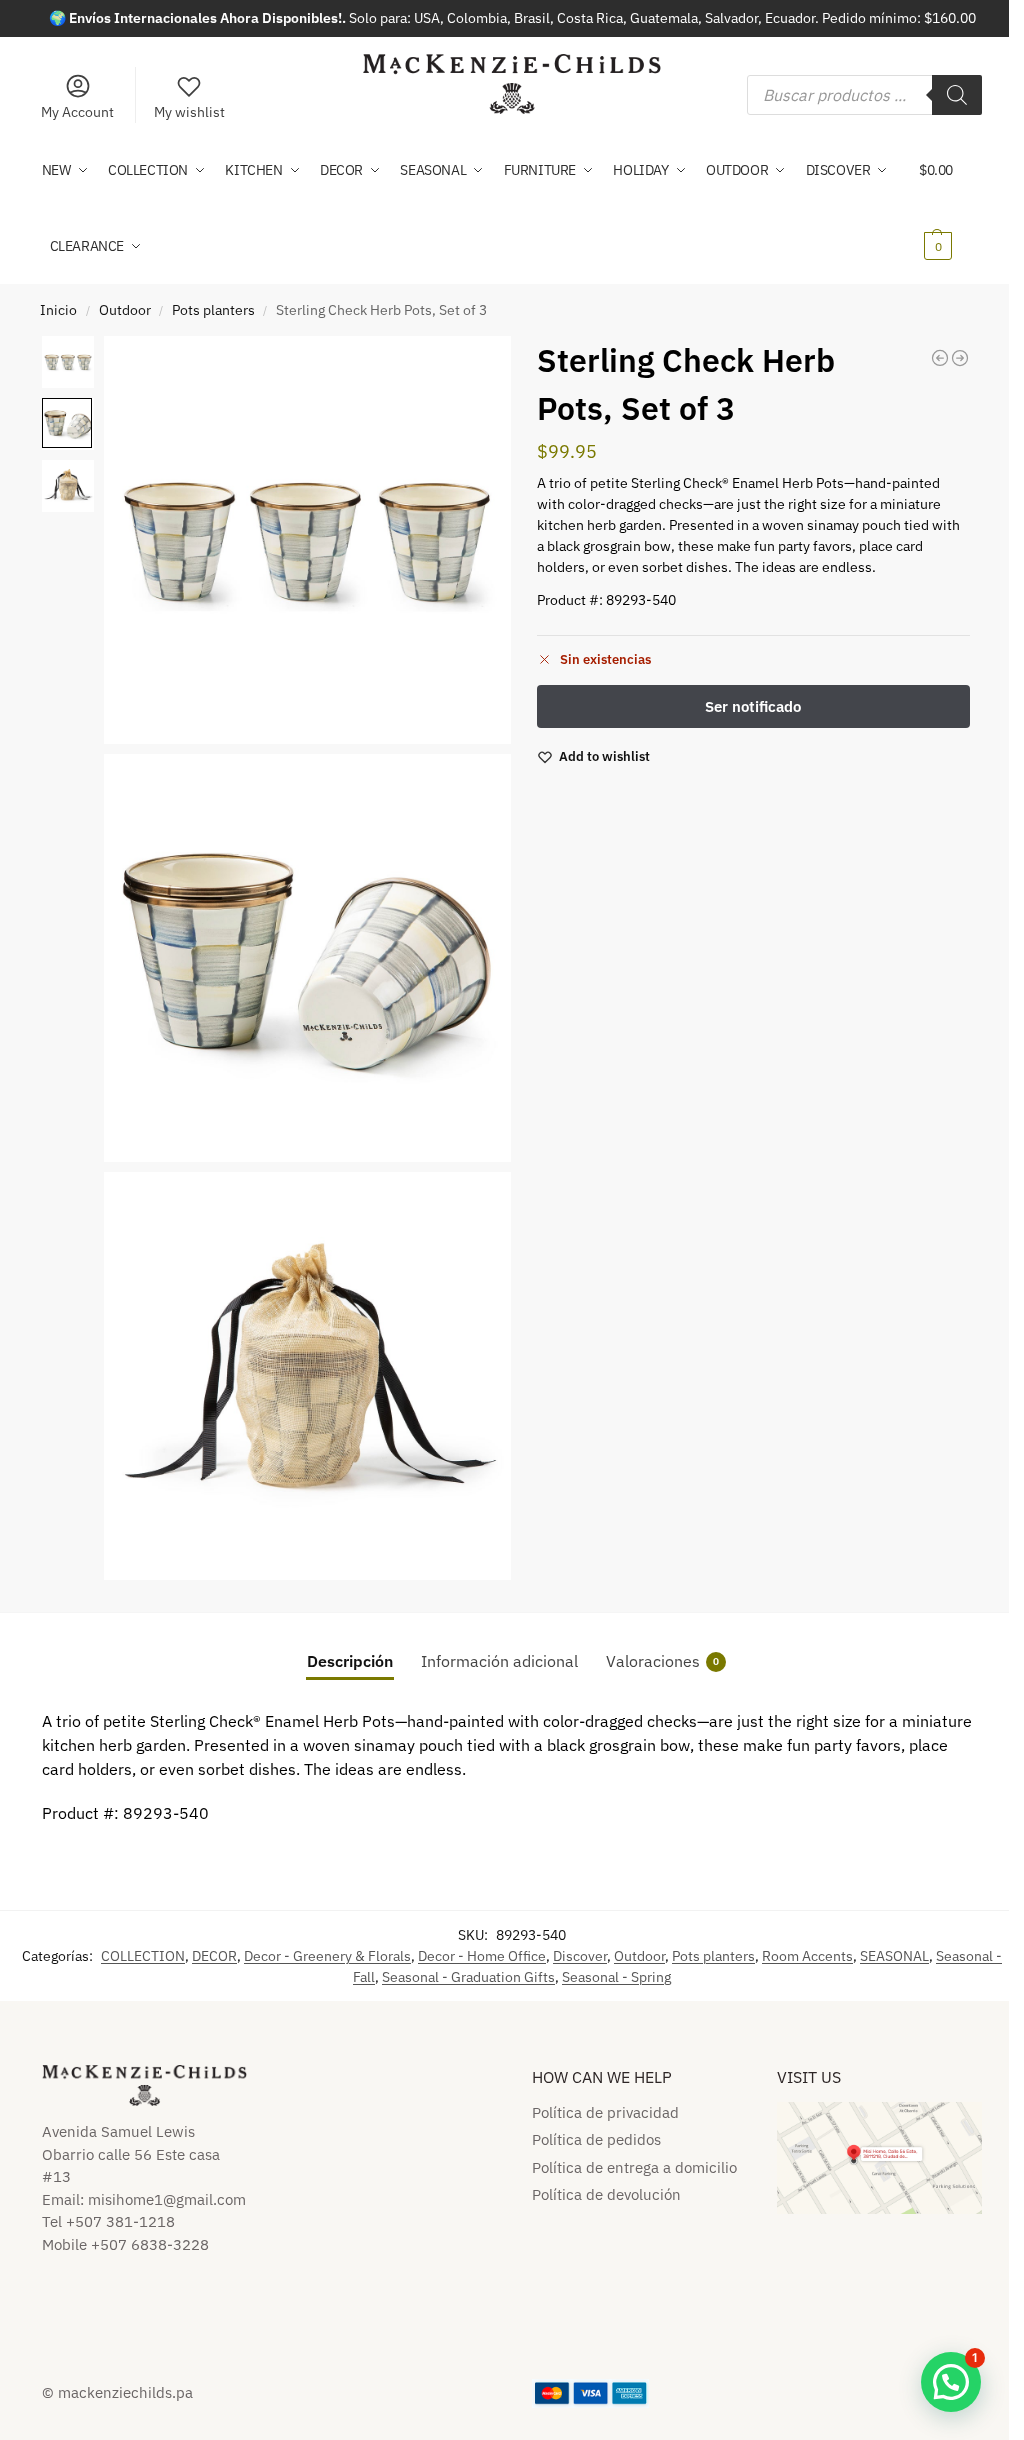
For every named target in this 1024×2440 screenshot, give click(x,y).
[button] (950, 208)
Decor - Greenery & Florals (327, 1956)
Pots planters (213, 310)
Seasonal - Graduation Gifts (468, 1977)
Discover (580, 1956)
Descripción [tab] (350, 1661)
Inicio (58, 310)
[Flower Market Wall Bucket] (940, 358)
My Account (77, 112)
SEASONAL (894, 1956)
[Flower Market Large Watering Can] (960, 358)
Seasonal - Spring (616, 1977)
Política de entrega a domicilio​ (634, 2167)
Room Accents (807, 1956)
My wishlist (189, 112)
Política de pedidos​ (596, 2139)
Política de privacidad (605, 2112)
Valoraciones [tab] (662, 1661)
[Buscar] (957, 95)
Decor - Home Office (482, 1956)
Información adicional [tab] (499, 1661)
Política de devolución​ (606, 2194)
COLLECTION (143, 1956)
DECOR (214, 1956)
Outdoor (125, 310)
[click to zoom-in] (308, 540)
